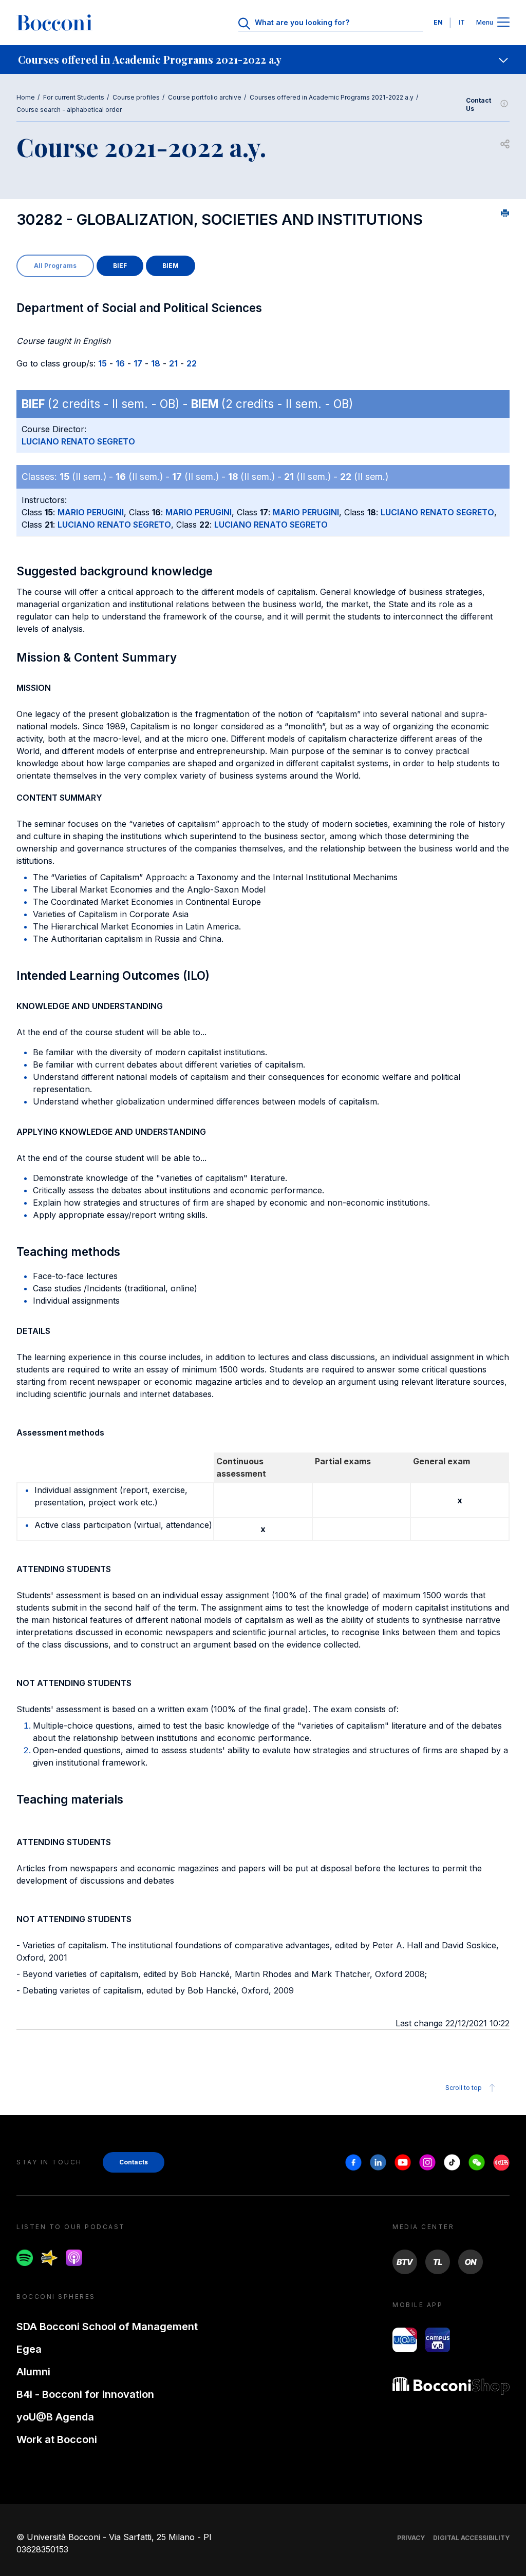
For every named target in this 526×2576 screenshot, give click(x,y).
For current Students (74, 97)
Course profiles (136, 97)
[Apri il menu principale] (503, 23)
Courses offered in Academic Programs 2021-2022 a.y (332, 97)
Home (26, 97)
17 (138, 363)
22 (192, 363)
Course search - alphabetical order (69, 110)
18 (156, 363)
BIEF (120, 266)
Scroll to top (464, 2088)
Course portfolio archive (205, 97)
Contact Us (478, 104)
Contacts (134, 2162)
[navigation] (263, 60)
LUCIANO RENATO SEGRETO (78, 441)
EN (438, 22)
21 (173, 363)
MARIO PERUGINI (91, 512)
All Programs (55, 266)
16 (120, 363)
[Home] (54, 23)
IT (462, 22)
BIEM (171, 266)
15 (102, 363)
